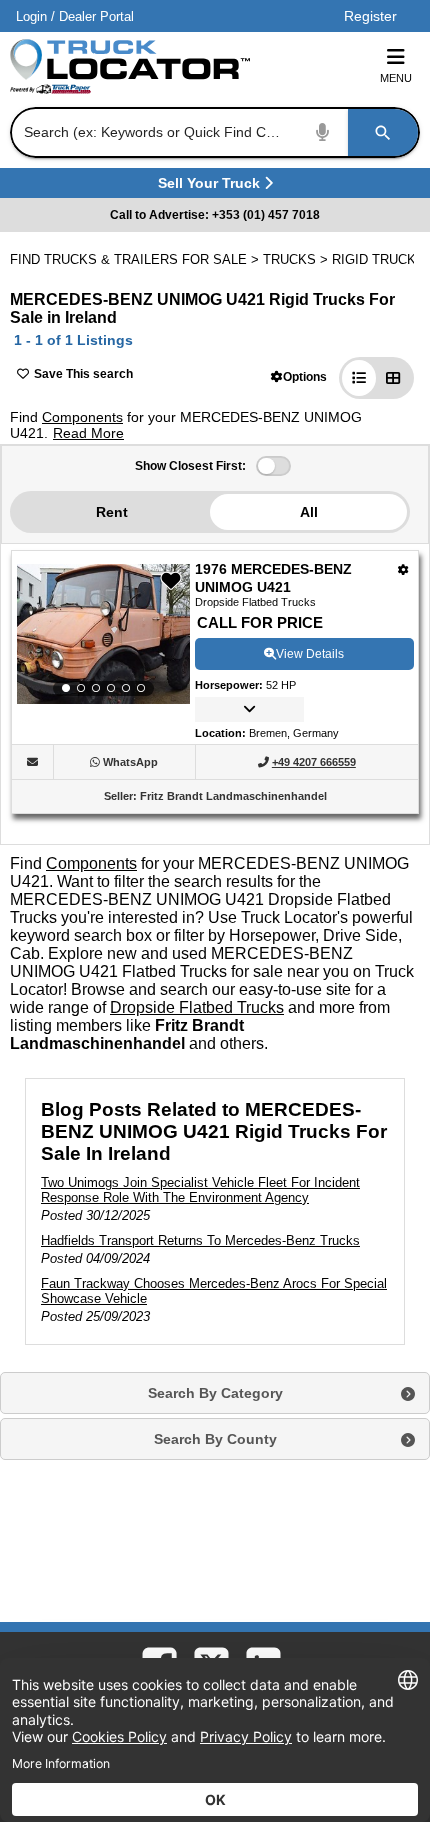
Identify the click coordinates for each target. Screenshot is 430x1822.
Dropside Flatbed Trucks (197, 1007)
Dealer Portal (96, 16)
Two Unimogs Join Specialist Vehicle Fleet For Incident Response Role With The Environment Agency (200, 1190)
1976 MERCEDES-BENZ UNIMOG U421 (273, 578)
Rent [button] (112, 512)
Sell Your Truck (211, 186)
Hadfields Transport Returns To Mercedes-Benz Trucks (200, 1240)
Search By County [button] (215, 1439)
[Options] (403, 569)
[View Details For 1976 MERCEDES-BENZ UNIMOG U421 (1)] (103, 634)
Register (370, 16)
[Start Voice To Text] (323, 132)
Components (82, 417)
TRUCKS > (297, 259)
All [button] (309, 512)
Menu (396, 78)
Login (31, 16)
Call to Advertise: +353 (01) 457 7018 (215, 215)
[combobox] (213, 132)
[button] (299, 376)
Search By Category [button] (215, 1393)
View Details (310, 654)
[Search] (383, 132)
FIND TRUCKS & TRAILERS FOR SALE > (136, 259)
